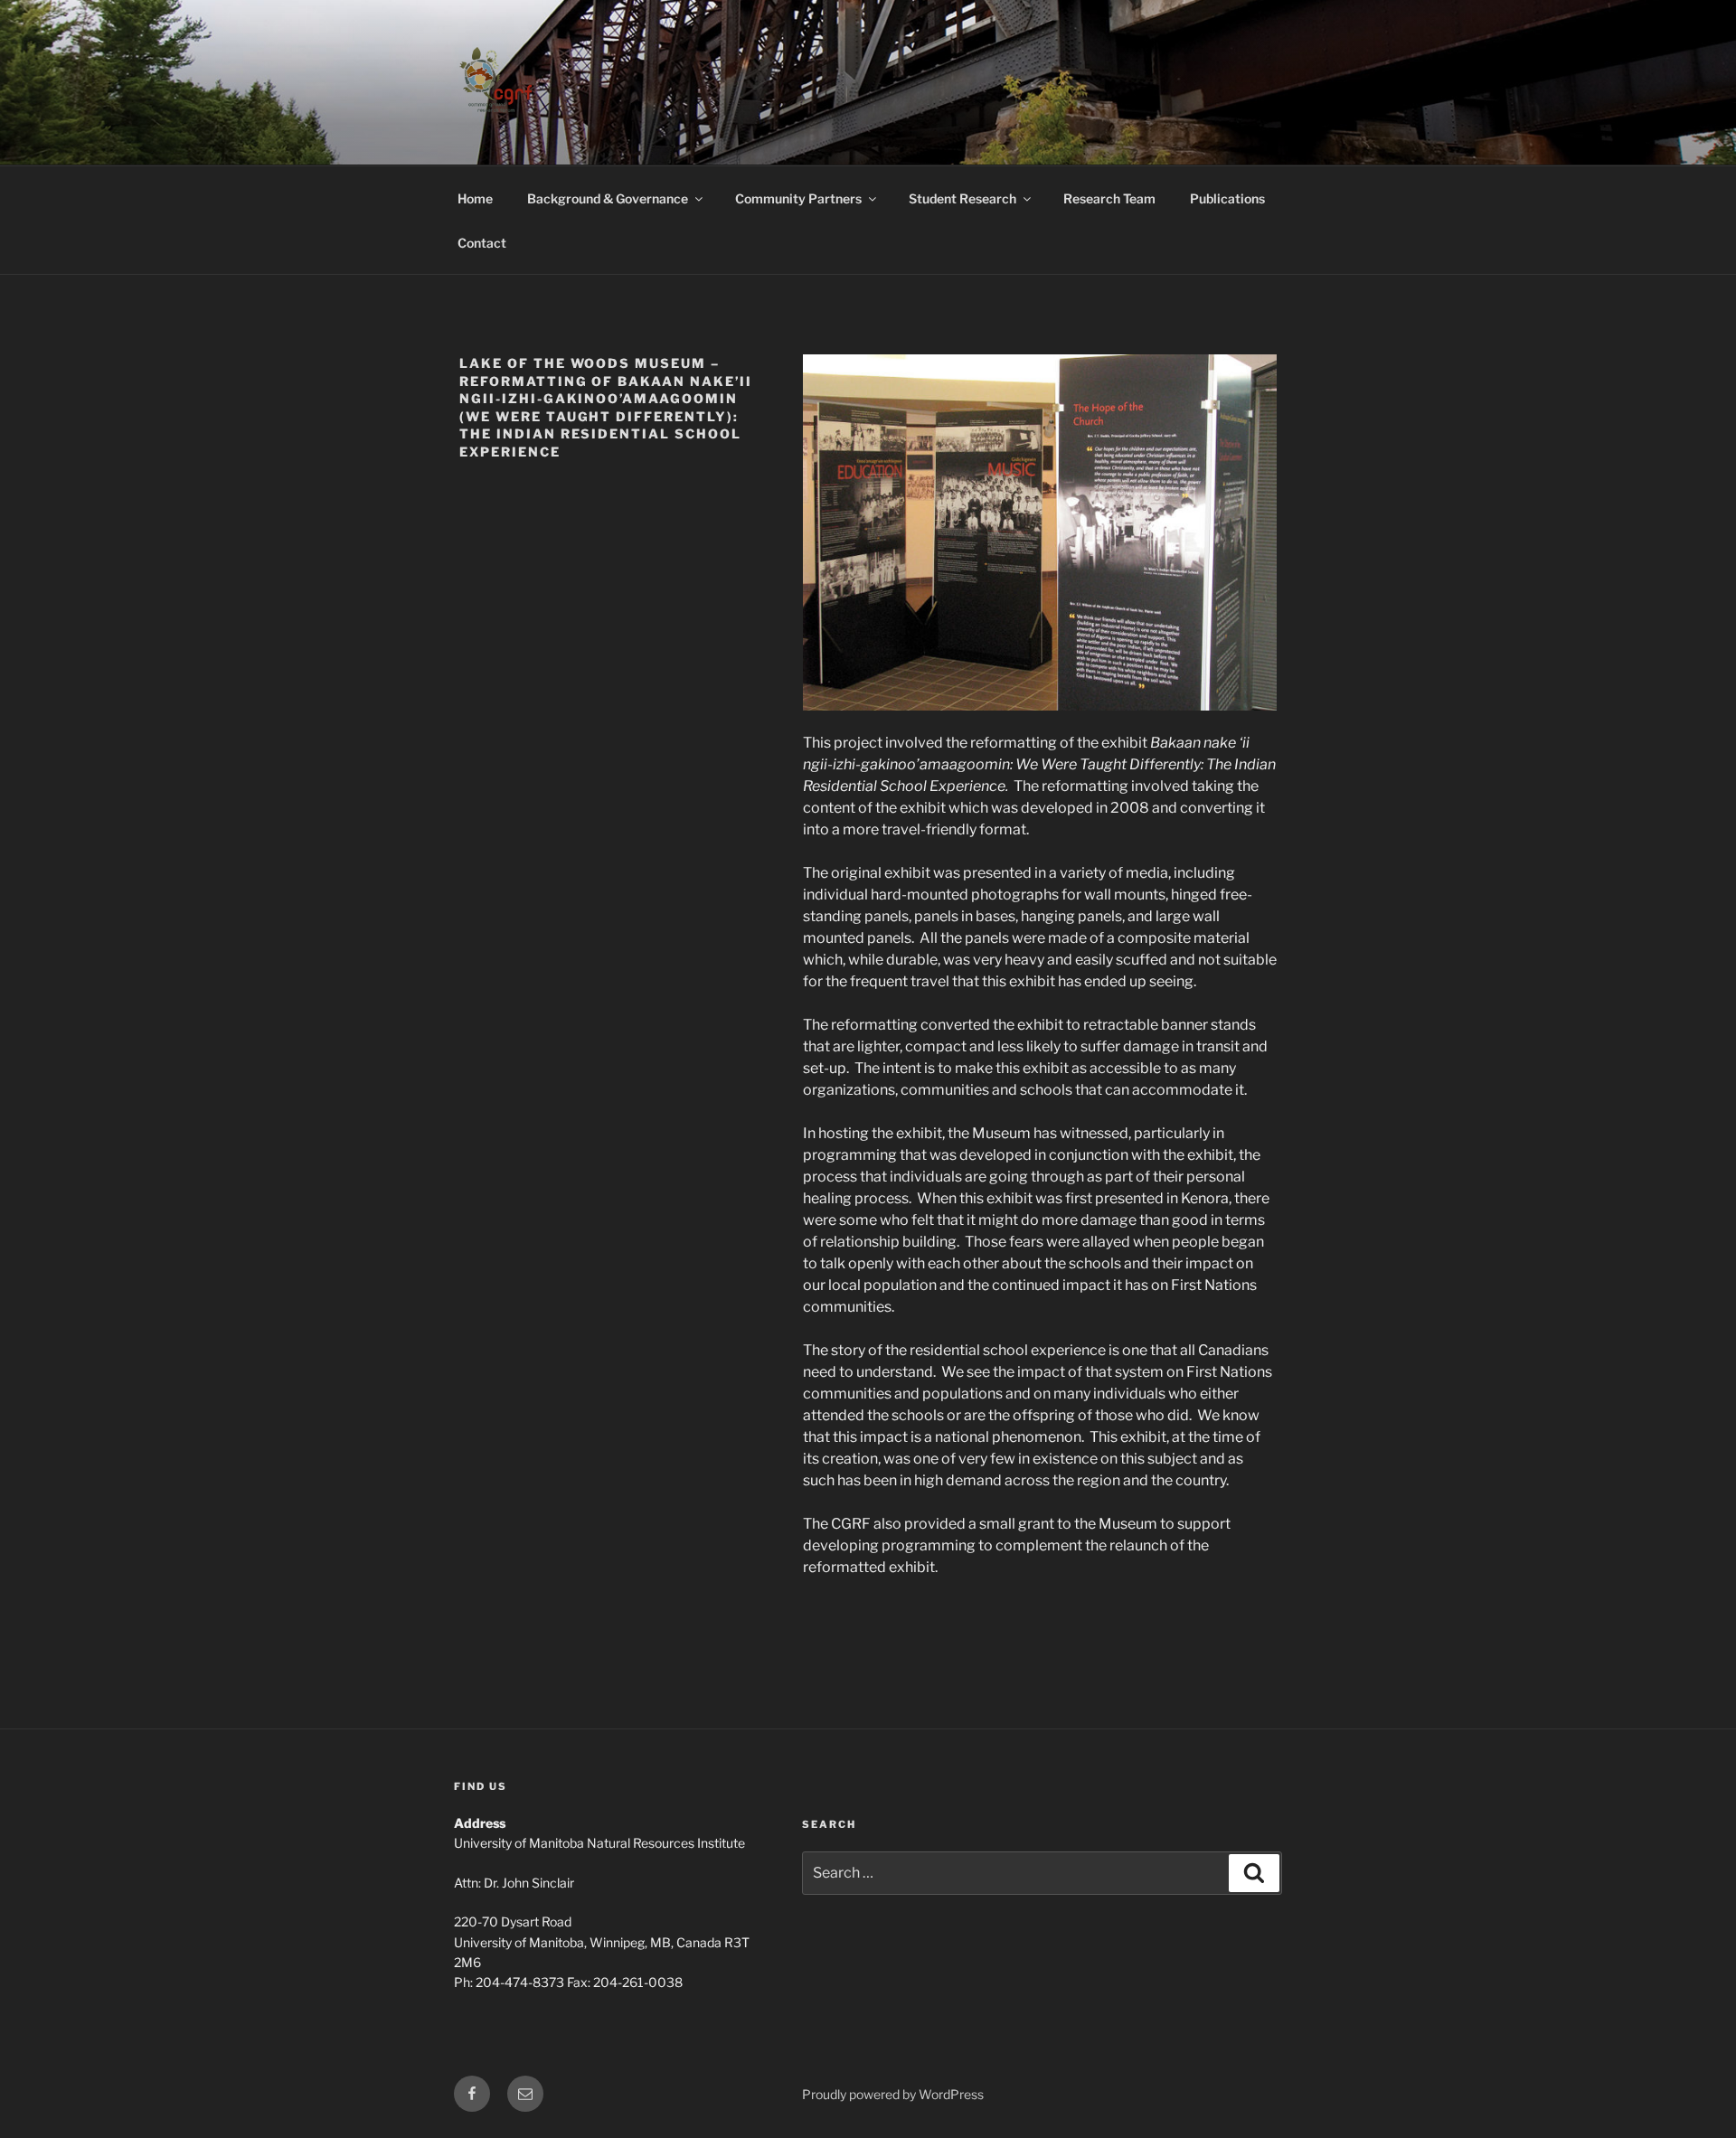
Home (475, 198)
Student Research (962, 198)
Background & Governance (608, 198)
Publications (1227, 198)
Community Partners (798, 198)
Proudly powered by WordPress (893, 2094)
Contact (482, 243)
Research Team (1109, 198)
